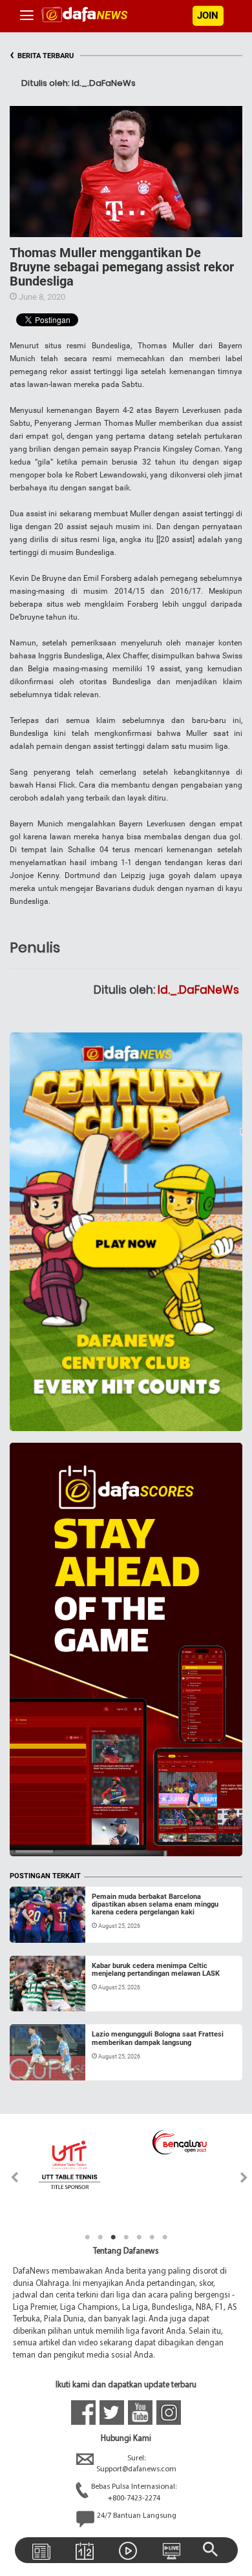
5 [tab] (139, 2237)
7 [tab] (165, 2237)
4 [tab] (126, 2237)
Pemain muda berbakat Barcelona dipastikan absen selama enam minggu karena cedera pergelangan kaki (155, 1904)
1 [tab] (87, 2237)
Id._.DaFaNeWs (198, 990)
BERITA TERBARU (42, 56)
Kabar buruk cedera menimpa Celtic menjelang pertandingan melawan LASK (156, 1970)
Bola (30, 1927)
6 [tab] (152, 2237)
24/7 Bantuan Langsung (137, 2516)
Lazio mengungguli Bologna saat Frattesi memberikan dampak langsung (158, 2038)
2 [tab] (100, 2237)
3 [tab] (113, 2237)
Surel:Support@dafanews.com (136, 2464)
